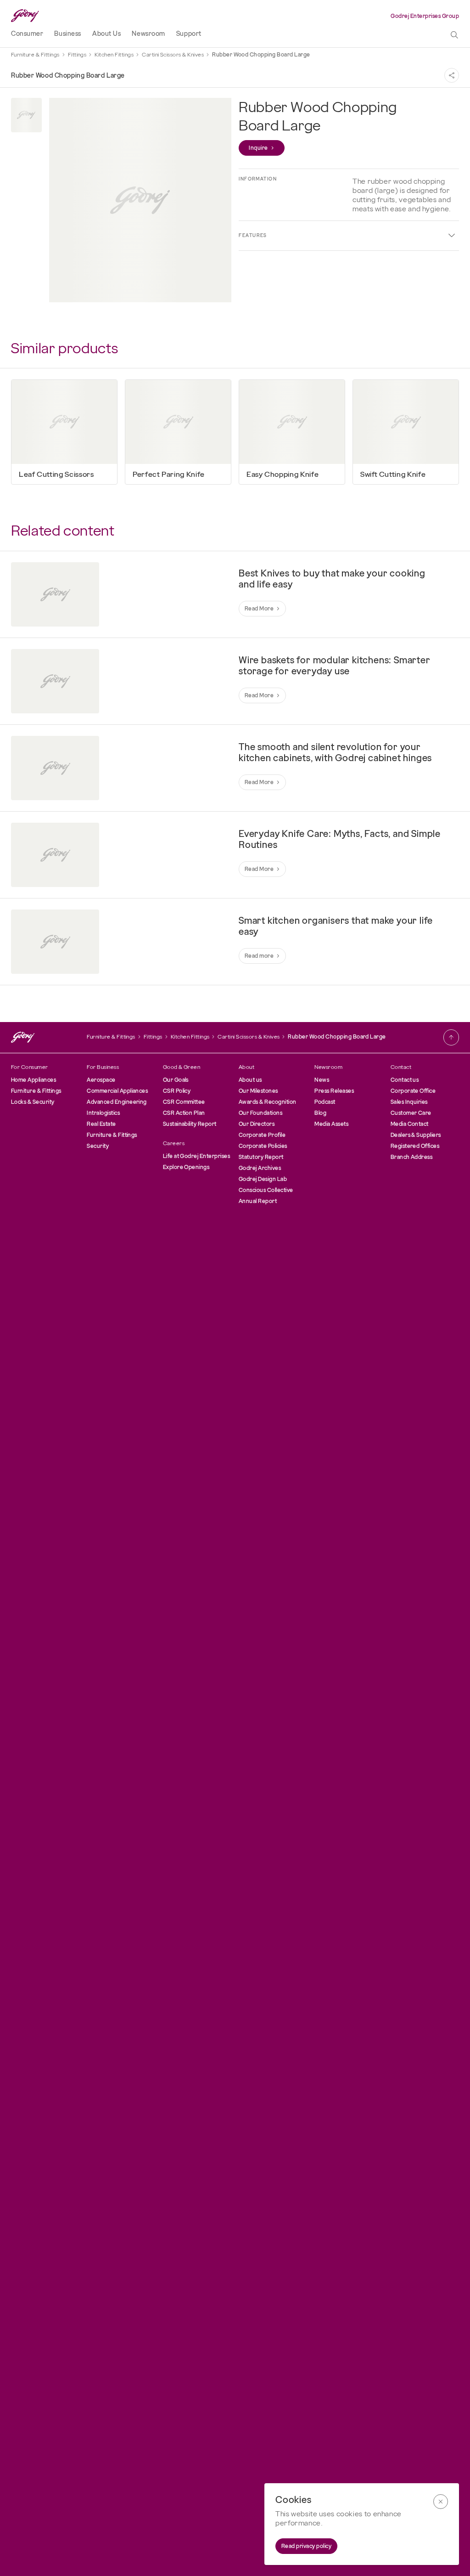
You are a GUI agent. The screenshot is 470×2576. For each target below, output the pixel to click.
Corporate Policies (263, 1146)
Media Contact (410, 1124)
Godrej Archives (260, 1168)
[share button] (452, 75)
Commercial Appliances (117, 1091)
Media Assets (331, 1124)
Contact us (405, 1080)
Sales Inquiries (409, 1102)
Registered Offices (415, 1146)
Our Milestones (258, 1091)
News (322, 1080)
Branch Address (412, 1157)
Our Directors (257, 1124)
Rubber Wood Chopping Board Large (261, 55)
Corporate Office (413, 1091)
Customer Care (411, 1113)
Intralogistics (103, 1113)
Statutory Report (261, 1157)
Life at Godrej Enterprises (196, 1156)
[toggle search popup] (454, 35)
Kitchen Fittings (114, 55)
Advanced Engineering (117, 1102)
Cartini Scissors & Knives (173, 55)
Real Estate (101, 1124)
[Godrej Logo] (25, 16)
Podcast (325, 1102)
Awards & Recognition (268, 1102)
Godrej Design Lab (263, 1179)
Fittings (77, 55)
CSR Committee (184, 1102)
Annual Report (258, 1201)
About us (250, 1080)
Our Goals (176, 1080)
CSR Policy (177, 1091)
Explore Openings (186, 1167)
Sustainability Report (190, 1124)
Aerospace (101, 1080)
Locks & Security (33, 1102)
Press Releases (334, 1091)
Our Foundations (260, 1113)
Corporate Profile (262, 1135)
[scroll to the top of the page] (451, 1037)
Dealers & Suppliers (416, 1135)
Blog (320, 1113)
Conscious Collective (266, 1190)
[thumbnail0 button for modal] (26, 115)
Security (98, 1146)
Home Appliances (34, 1080)
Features (253, 235)
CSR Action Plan (184, 1113)
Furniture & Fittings (35, 55)
